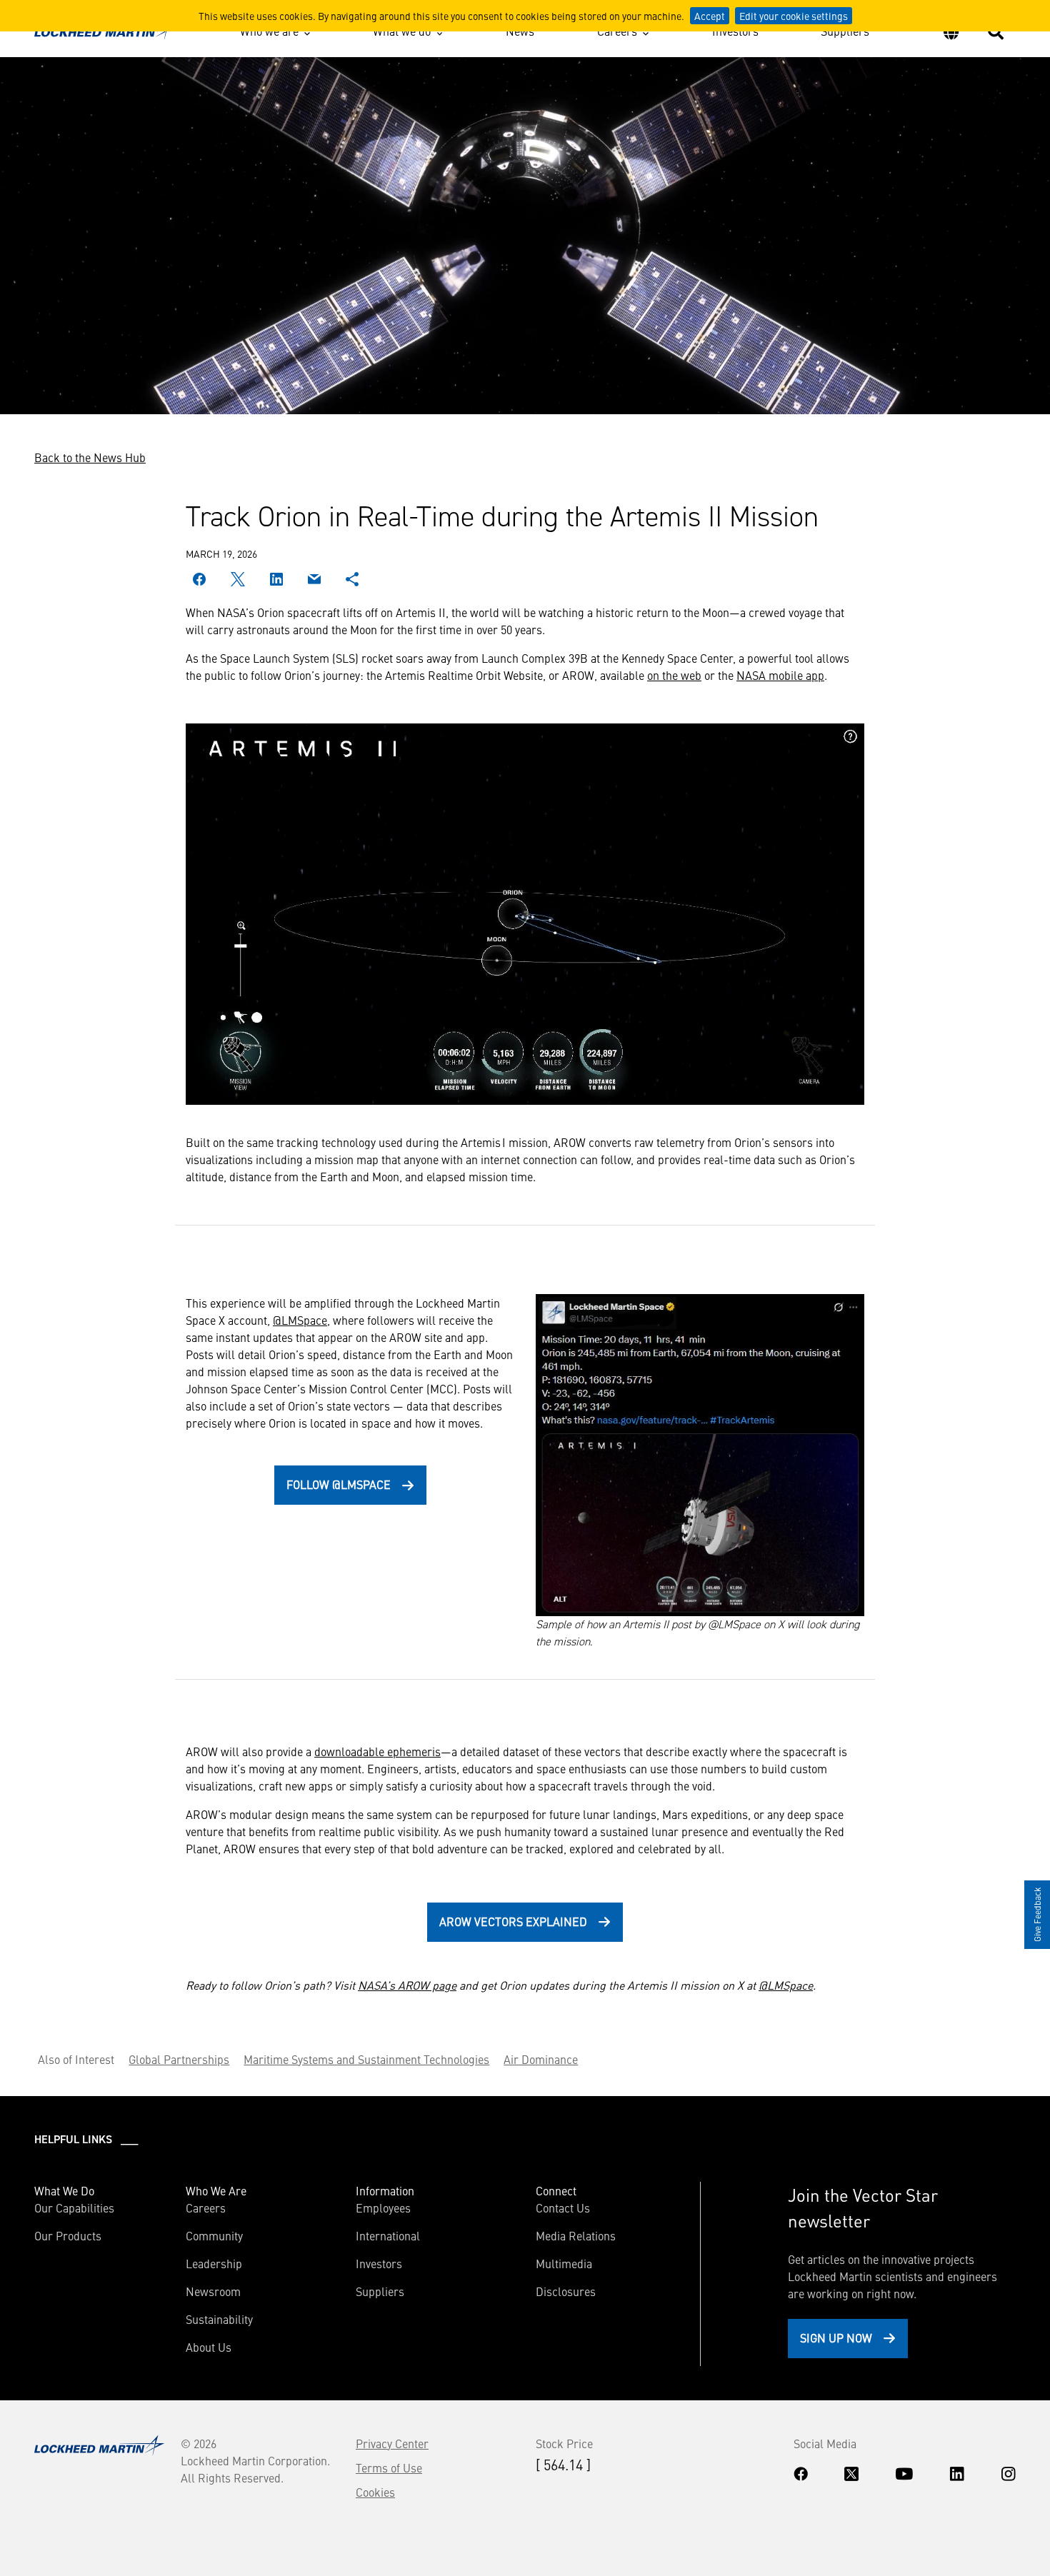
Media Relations (576, 2235)
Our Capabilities (74, 2207)
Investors (735, 31)
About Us (209, 2347)
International (388, 2235)
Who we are (269, 31)
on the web (674, 675)
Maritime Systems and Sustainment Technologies (366, 2059)
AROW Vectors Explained (513, 1921)
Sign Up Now (836, 2337)
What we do (402, 31)
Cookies (375, 2492)
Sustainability (219, 2319)
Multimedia (564, 2263)
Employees (383, 2207)
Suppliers (845, 31)
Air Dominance (541, 2059)
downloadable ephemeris (377, 1751)
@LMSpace (300, 1320)
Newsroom (213, 2291)
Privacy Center (392, 2443)
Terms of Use (389, 2467)
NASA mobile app (780, 675)
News (520, 31)
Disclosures (566, 2291)
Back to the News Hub (90, 457)
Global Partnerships (179, 2059)
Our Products (68, 2235)
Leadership (214, 2263)
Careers (617, 31)
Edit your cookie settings (794, 16)
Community (214, 2235)
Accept (710, 16)
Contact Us (563, 2207)
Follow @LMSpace (339, 1484)
